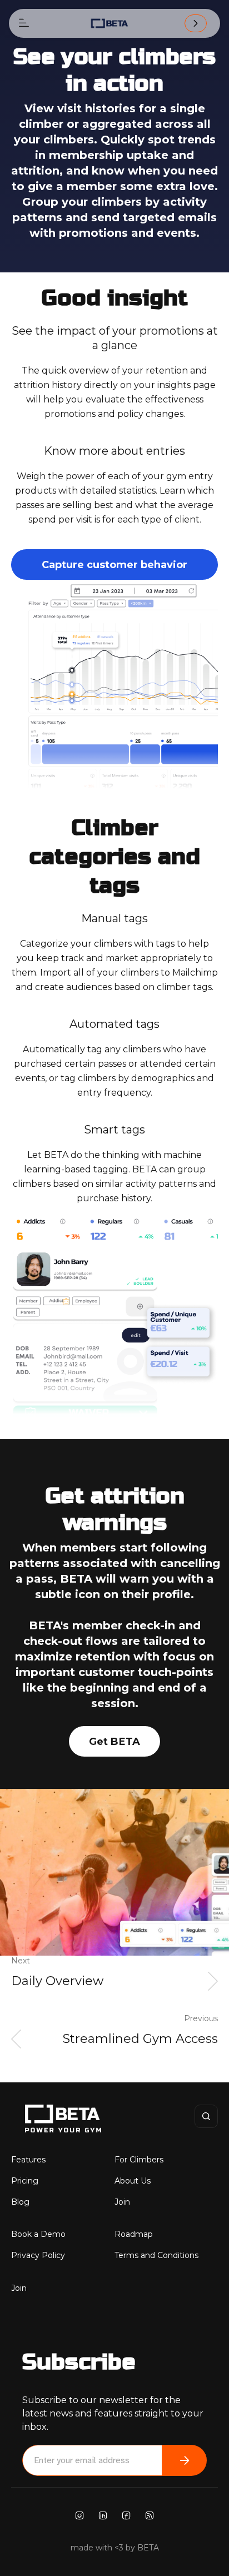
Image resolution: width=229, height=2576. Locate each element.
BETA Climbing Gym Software (47, 2119)
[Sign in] (196, 23)
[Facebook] (126, 2515)
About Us (133, 2181)
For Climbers (139, 2160)
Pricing (25, 2181)
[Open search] (206, 2116)
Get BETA (115, 1742)
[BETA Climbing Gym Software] (109, 23)
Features (28, 2160)
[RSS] (150, 2515)
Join (122, 2202)
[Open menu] (24, 23)
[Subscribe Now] (185, 2460)
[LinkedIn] (103, 2515)
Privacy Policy (38, 2255)
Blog (20, 2202)
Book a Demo (38, 2234)
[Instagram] (79, 2515)
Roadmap (134, 2234)
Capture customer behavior (114, 565)
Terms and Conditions (156, 2255)
